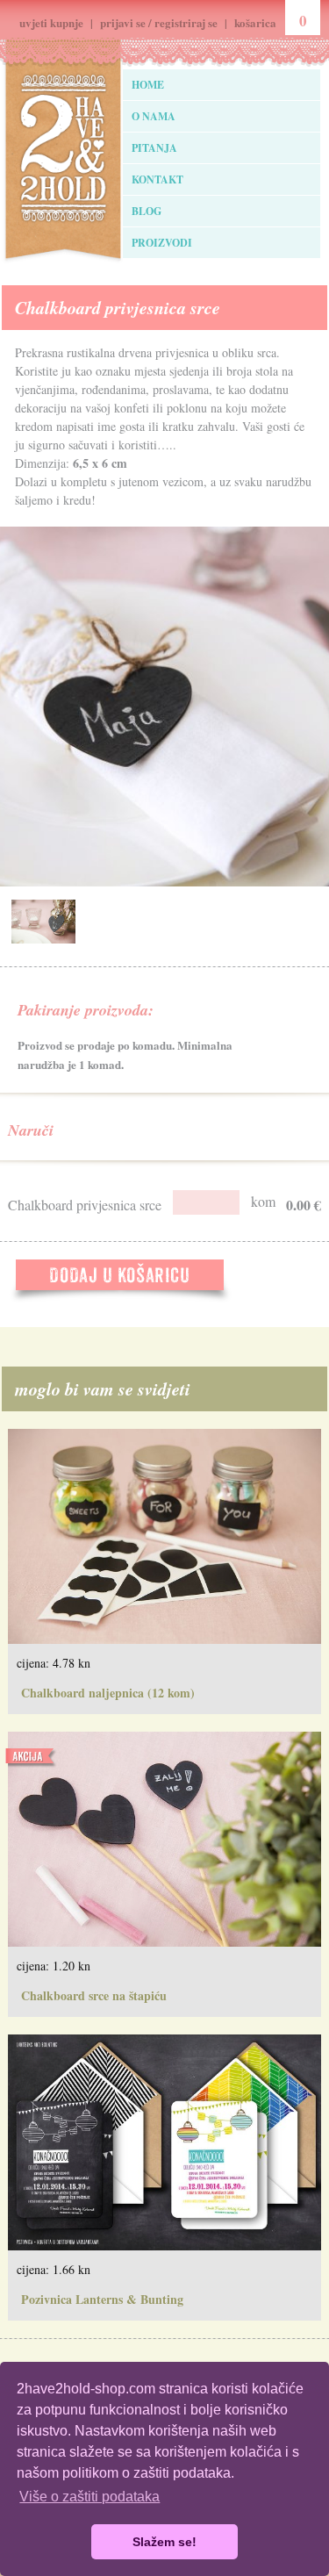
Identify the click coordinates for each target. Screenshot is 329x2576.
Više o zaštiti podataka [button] (89, 2497)
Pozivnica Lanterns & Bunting (102, 2299)
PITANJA (154, 148)
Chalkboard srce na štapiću (94, 1995)
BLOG (147, 211)
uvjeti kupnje (51, 22)
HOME (148, 85)
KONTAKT (157, 179)
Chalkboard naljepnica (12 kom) (108, 1693)
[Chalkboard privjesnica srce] (43, 939)
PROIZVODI (162, 243)
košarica (255, 22)
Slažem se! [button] (164, 2542)
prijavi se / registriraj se (159, 22)
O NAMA (154, 116)
